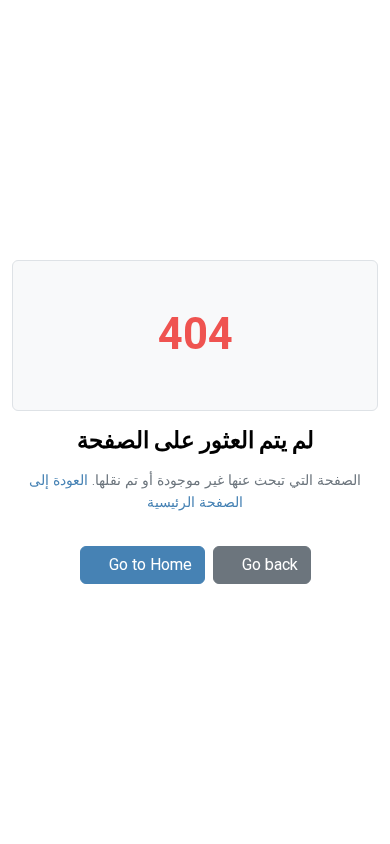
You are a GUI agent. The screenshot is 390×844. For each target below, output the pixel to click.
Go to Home (150, 564)
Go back (270, 564)
